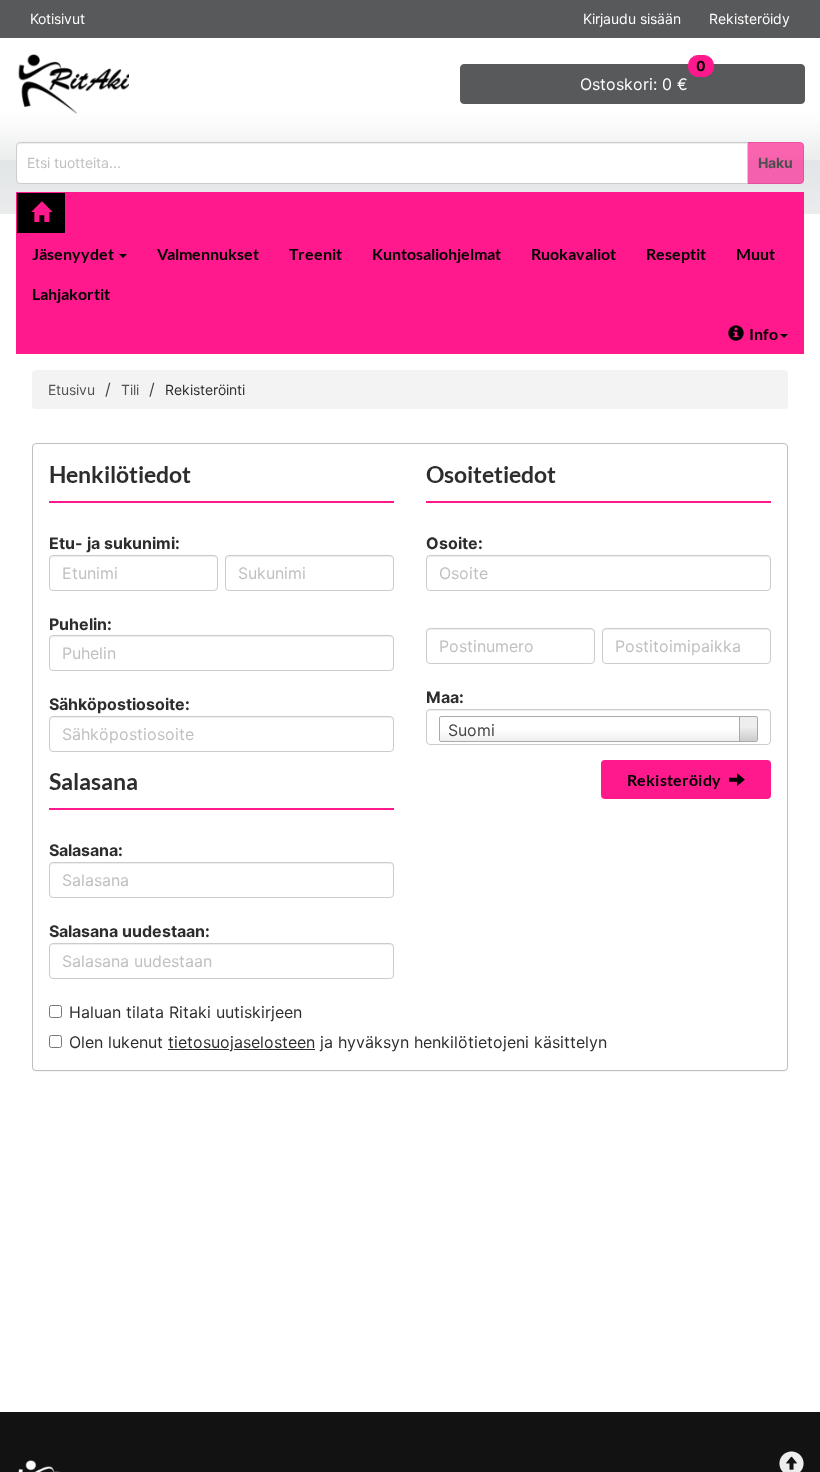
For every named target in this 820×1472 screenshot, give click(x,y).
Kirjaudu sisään (632, 18)
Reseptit (676, 253)
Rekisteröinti (205, 389)
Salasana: (86, 850)
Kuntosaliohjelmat (436, 253)
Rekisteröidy (749, 18)
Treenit (315, 253)
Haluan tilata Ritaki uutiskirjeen (185, 1012)
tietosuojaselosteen (241, 1042)
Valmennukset (208, 253)
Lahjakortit (71, 293)
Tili (130, 389)
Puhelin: (80, 624)
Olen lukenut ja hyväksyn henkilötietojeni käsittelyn (338, 1042)
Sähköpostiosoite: (119, 704)
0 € (643, 79)
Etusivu (71, 389)
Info (763, 333)
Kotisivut (57, 18)
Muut (755, 253)
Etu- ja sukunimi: (114, 543)
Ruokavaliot (573, 253)
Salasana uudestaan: (129, 931)
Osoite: (454, 543)
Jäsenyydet (74, 253)
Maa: (445, 697)
